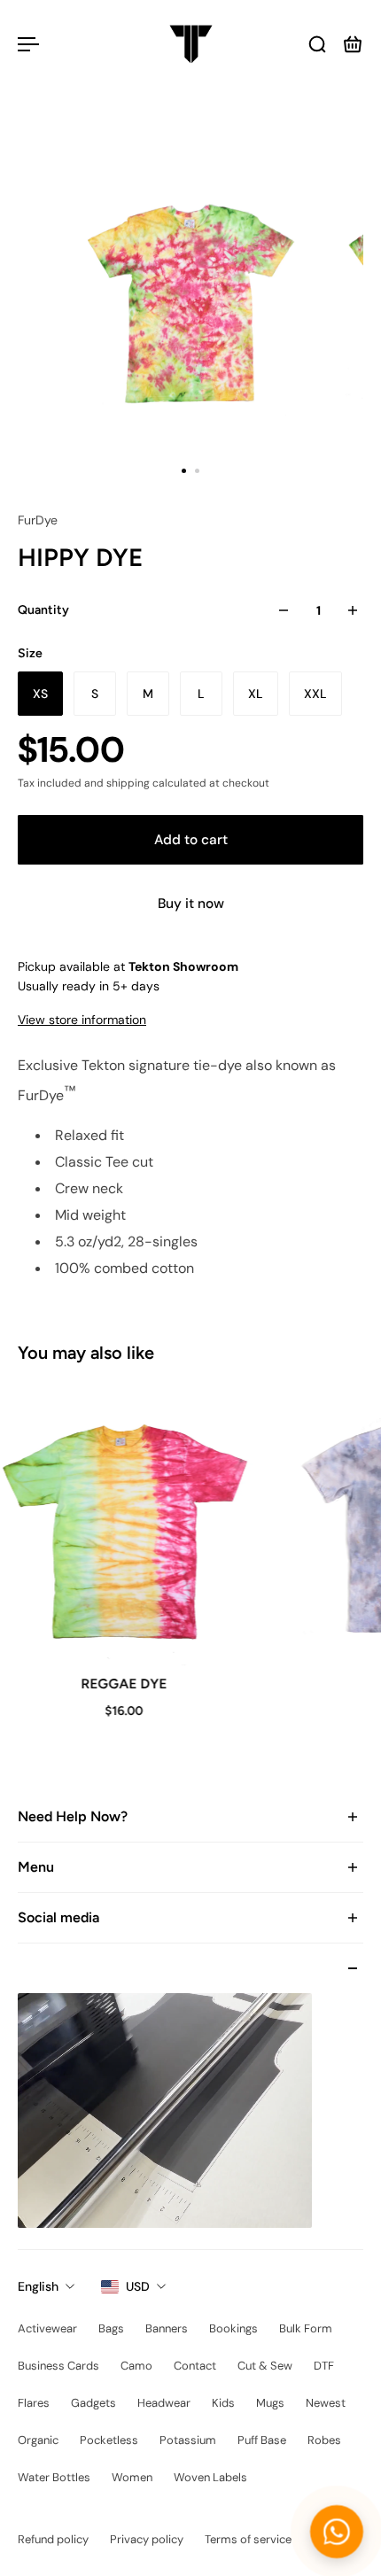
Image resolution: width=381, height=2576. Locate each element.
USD (138, 2286)
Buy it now (191, 904)
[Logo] (191, 44)
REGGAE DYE (122, 1683)
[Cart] (353, 44)
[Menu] (28, 44)
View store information (82, 1020)
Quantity (43, 610)
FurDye (38, 520)
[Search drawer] (317, 44)
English (38, 2286)
